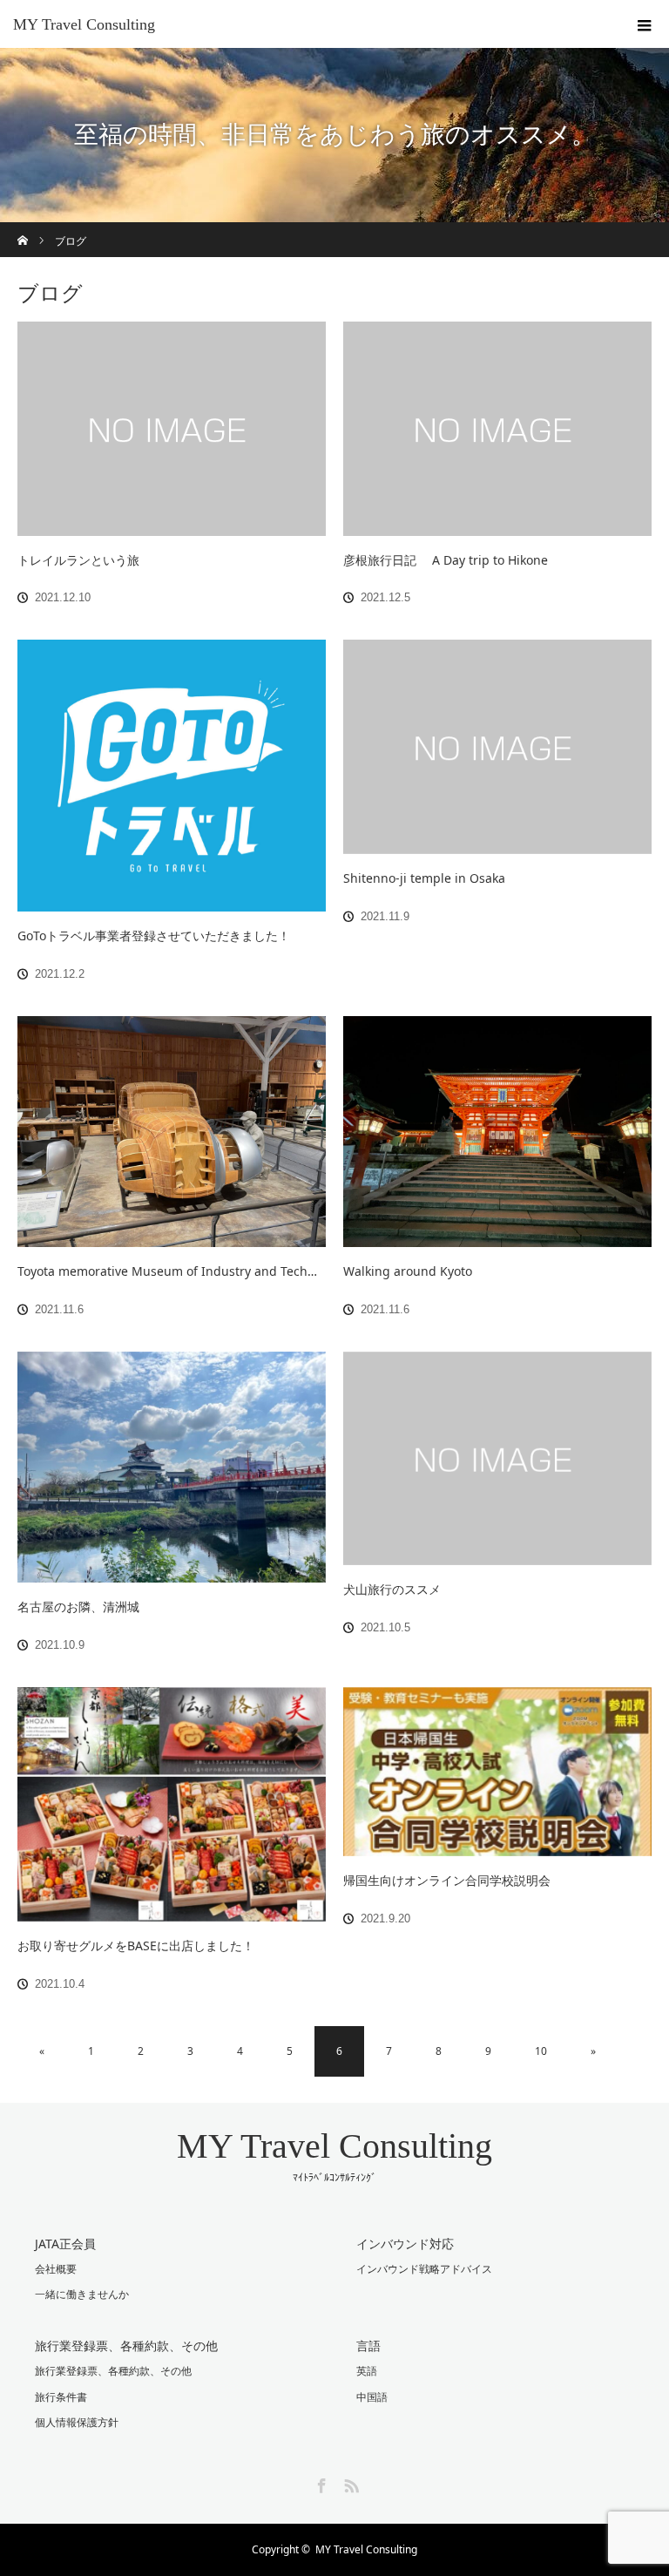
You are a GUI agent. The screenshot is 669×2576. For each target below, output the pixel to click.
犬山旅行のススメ (392, 1589)
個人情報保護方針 (77, 2422)
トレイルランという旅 (78, 560)
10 (541, 2051)
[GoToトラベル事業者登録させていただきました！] (172, 776)
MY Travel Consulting (84, 24)
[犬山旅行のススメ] (497, 1459)
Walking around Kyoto (408, 1271)
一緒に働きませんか (82, 2294)
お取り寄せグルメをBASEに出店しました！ (136, 1946)
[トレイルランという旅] (172, 429)
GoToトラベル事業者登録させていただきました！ (154, 935)
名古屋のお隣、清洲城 (78, 1607)
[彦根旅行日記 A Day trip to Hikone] (497, 429)
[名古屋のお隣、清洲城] (172, 1467)
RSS (349, 2483)
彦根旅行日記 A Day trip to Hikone (446, 560)
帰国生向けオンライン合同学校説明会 (447, 1880)
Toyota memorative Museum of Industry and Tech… (167, 1271)
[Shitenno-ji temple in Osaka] (497, 747)
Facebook (320, 2483)
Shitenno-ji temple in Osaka (424, 878)
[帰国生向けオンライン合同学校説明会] (497, 1772)
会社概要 (56, 2269)
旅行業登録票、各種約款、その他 (113, 2371)
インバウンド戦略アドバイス (424, 2269)
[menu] (645, 24)
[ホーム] (23, 229)
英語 (367, 2371)
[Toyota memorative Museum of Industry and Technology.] (172, 1132)
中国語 (372, 2397)
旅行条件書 (61, 2397)
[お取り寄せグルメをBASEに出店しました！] (172, 1804)
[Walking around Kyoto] (497, 1132)
